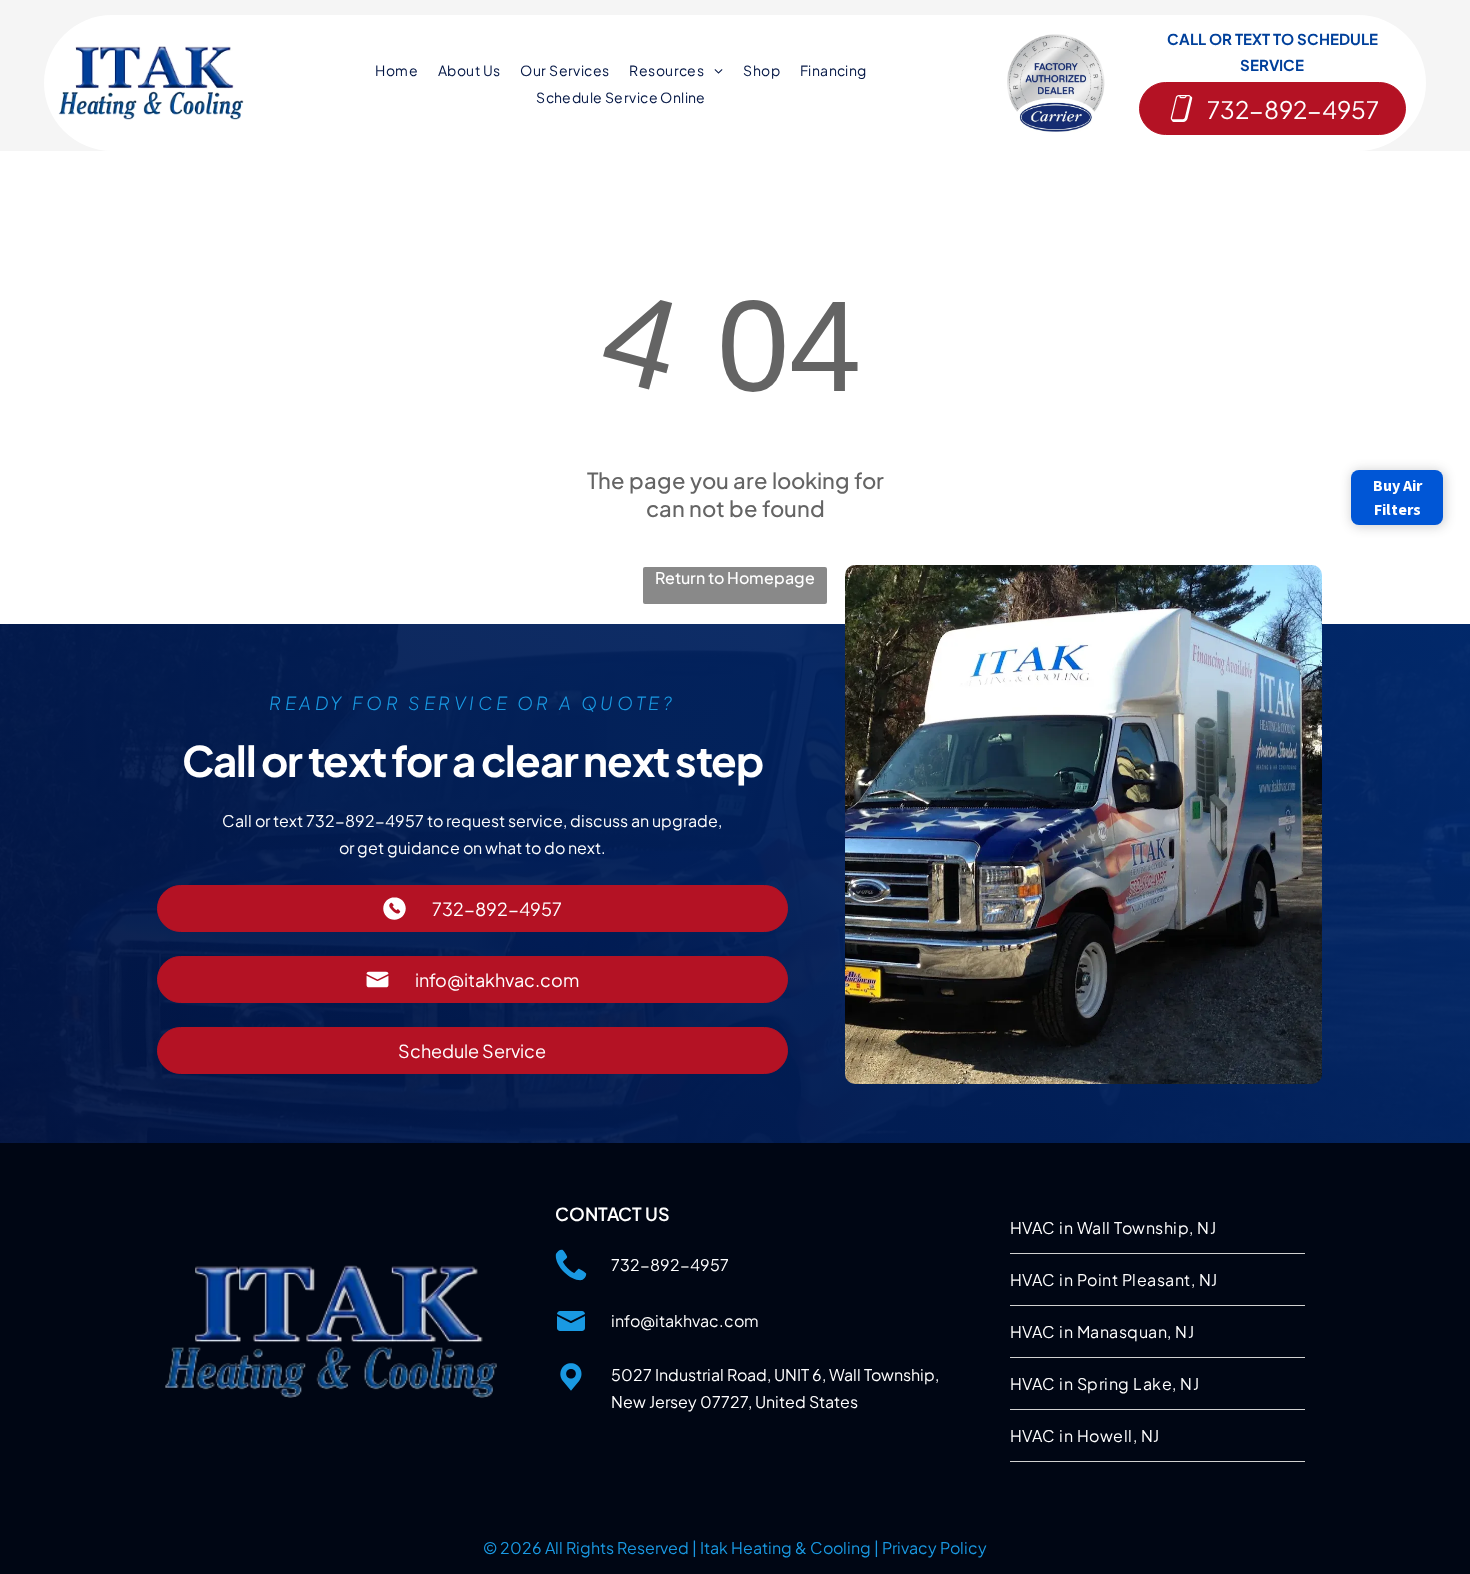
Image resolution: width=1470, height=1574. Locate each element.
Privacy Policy (934, 1547)
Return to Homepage (735, 577)
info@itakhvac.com (685, 1320)
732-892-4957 (670, 1264)
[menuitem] (396, 69)
